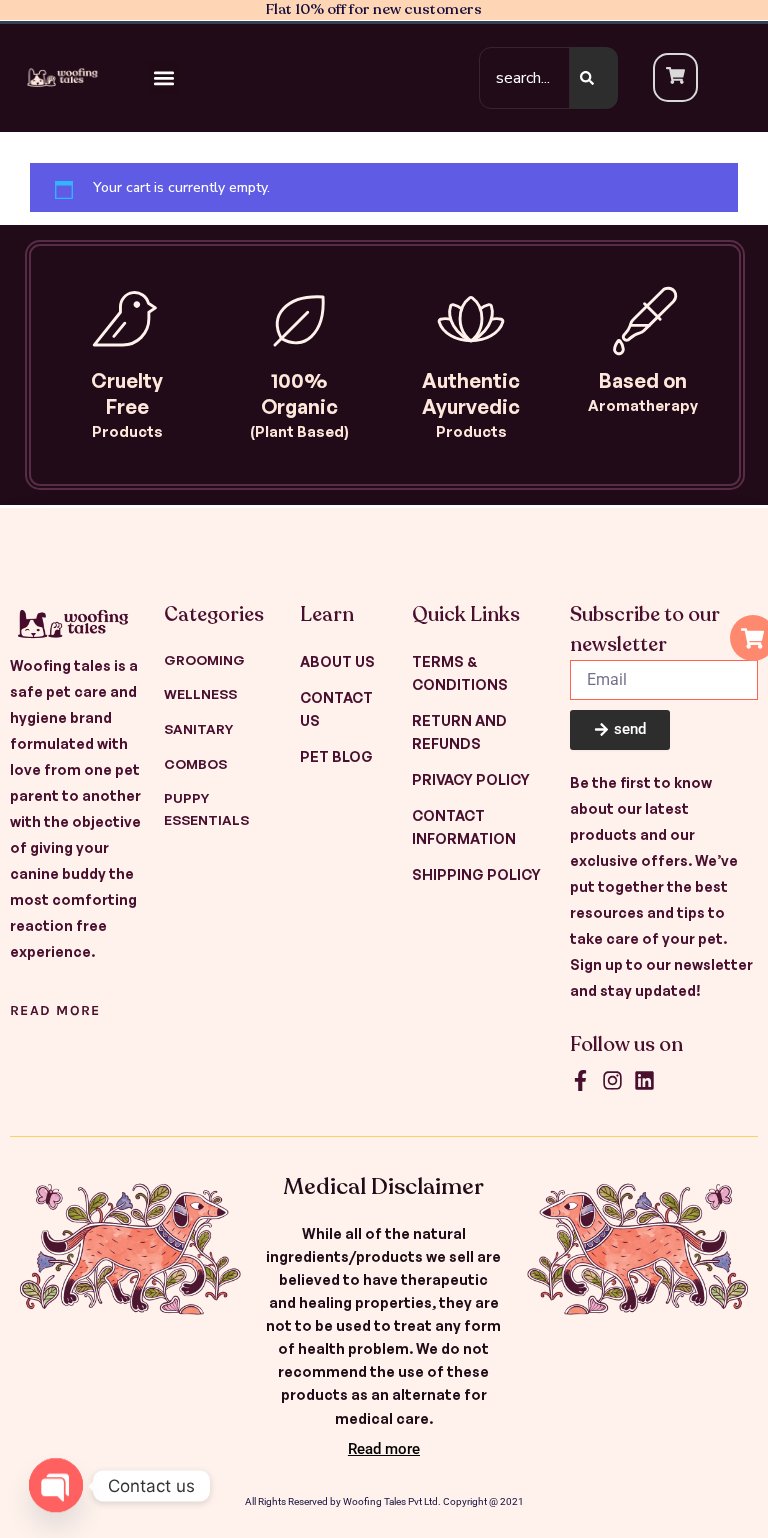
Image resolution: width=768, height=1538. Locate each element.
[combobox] (524, 78)
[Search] (594, 78)
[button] (163, 77)
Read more (55, 1010)
